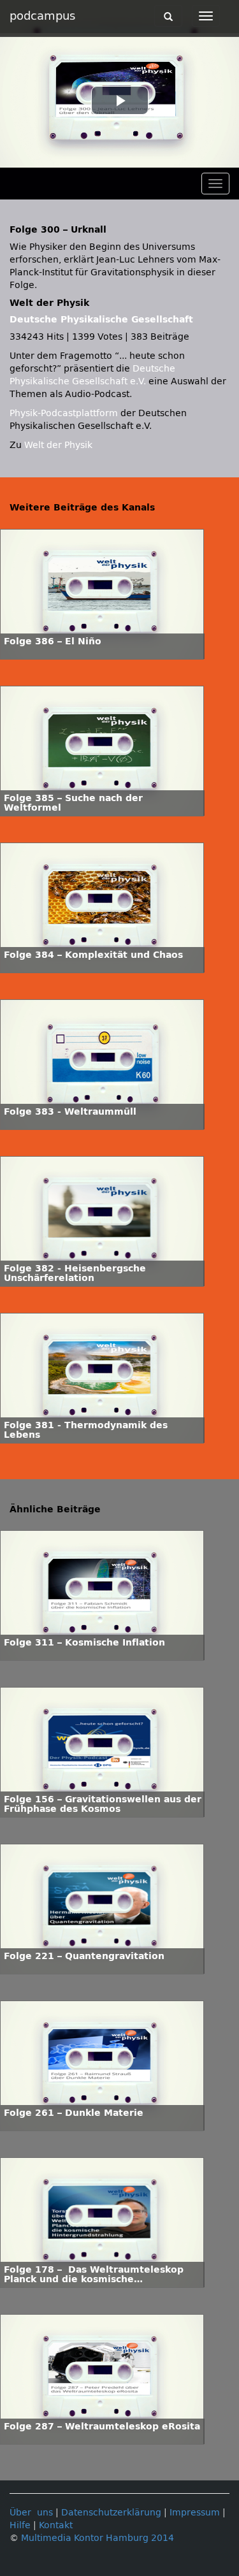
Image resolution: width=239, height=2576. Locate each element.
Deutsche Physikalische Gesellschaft (101, 320)
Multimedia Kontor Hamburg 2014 (98, 2538)
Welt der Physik (58, 445)
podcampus (42, 16)
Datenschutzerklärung (111, 2513)
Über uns (31, 2513)
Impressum (195, 2513)
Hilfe (20, 2525)
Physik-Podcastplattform (64, 413)
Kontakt (56, 2525)
